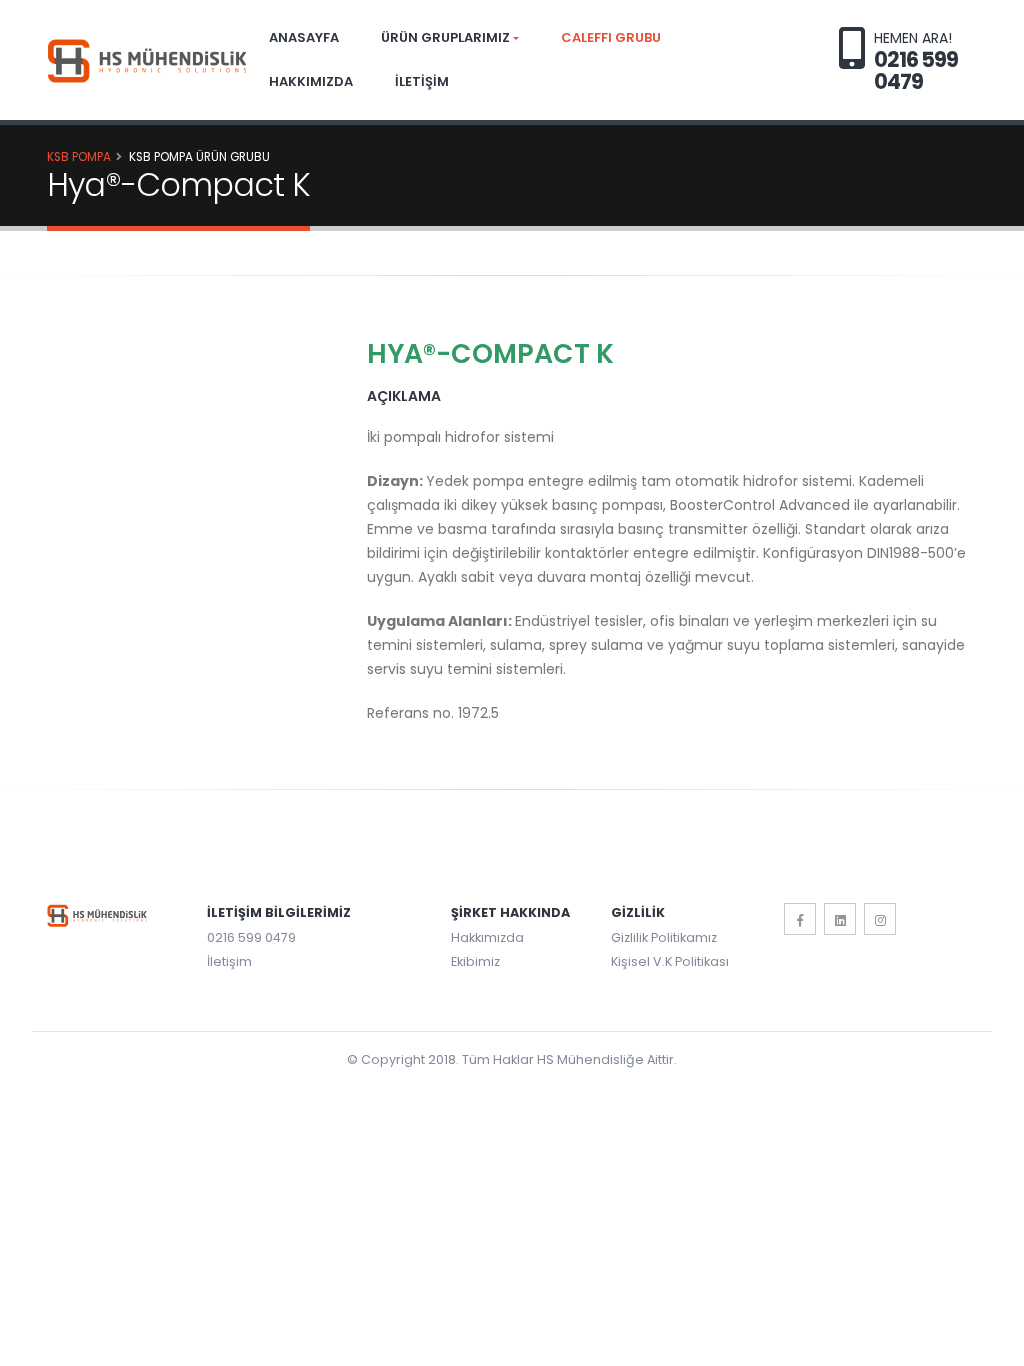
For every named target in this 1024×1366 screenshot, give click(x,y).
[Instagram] (880, 919)
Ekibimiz (475, 961)
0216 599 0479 (251, 937)
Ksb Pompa (79, 157)
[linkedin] (840, 919)
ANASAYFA (304, 37)
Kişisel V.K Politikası (670, 961)
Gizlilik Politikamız (664, 937)
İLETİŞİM (422, 81)
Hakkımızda (487, 937)
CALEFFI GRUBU (611, 37)
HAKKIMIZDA (311, 81)
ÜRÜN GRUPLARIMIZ (445, 37)
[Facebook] (800, 919)
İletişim (229, 961)
